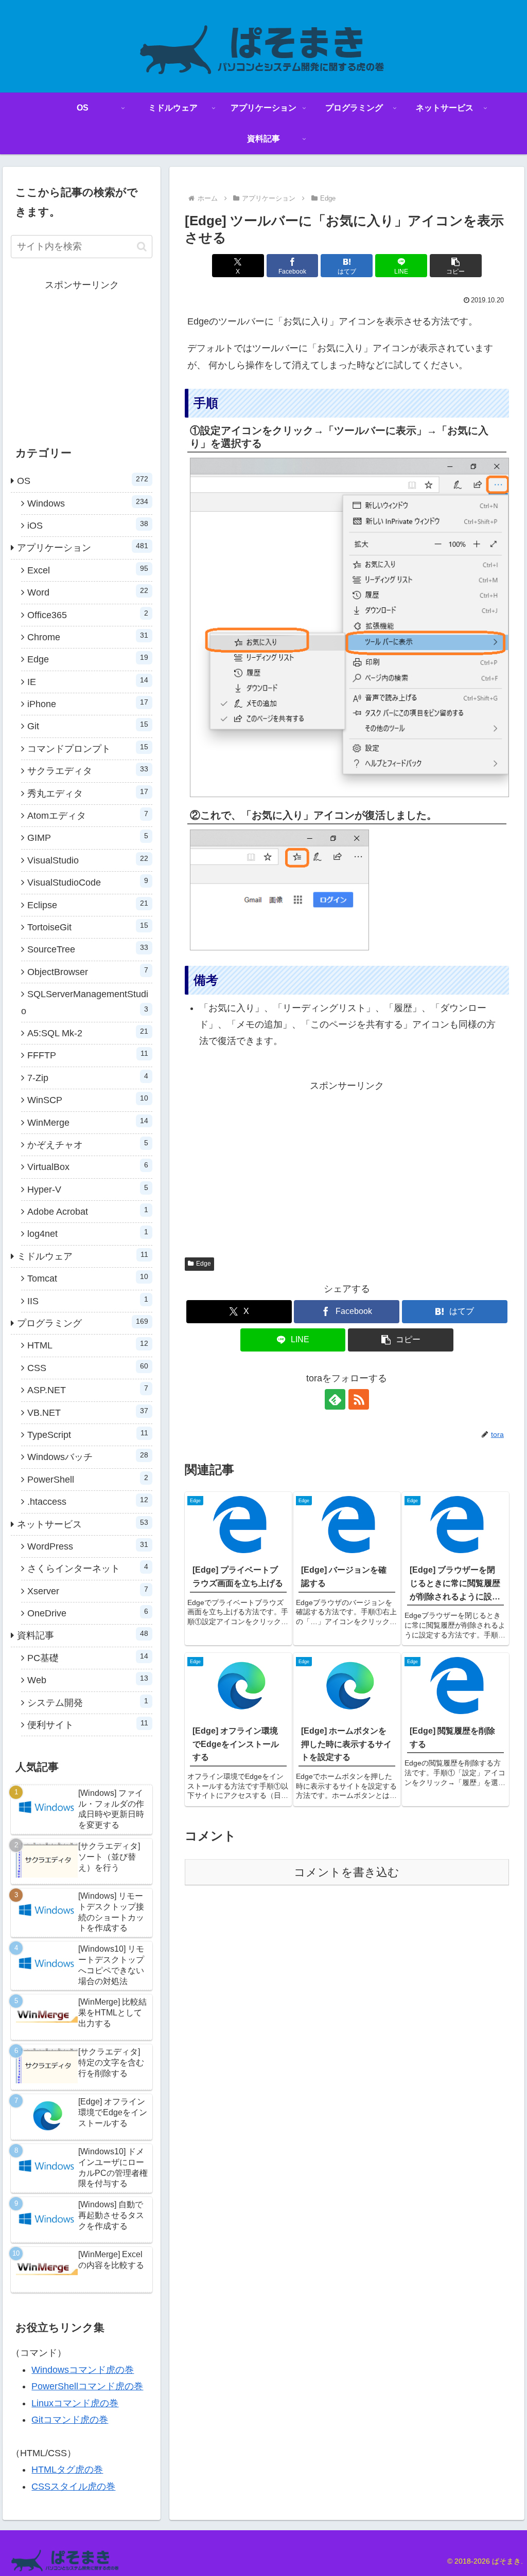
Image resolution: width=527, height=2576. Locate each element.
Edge (204, 1264)
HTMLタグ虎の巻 (67, 2470)
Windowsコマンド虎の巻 (83, 2370)
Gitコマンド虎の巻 (70, 2420)
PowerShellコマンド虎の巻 (87, 2386)
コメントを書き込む (347, 1872)
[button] (456, 266)
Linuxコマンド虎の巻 (75, 2403)
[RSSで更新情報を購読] (359, 1399)
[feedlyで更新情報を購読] (335, 1399)
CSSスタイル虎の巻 (73, 2487)
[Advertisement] (347, 1166)
